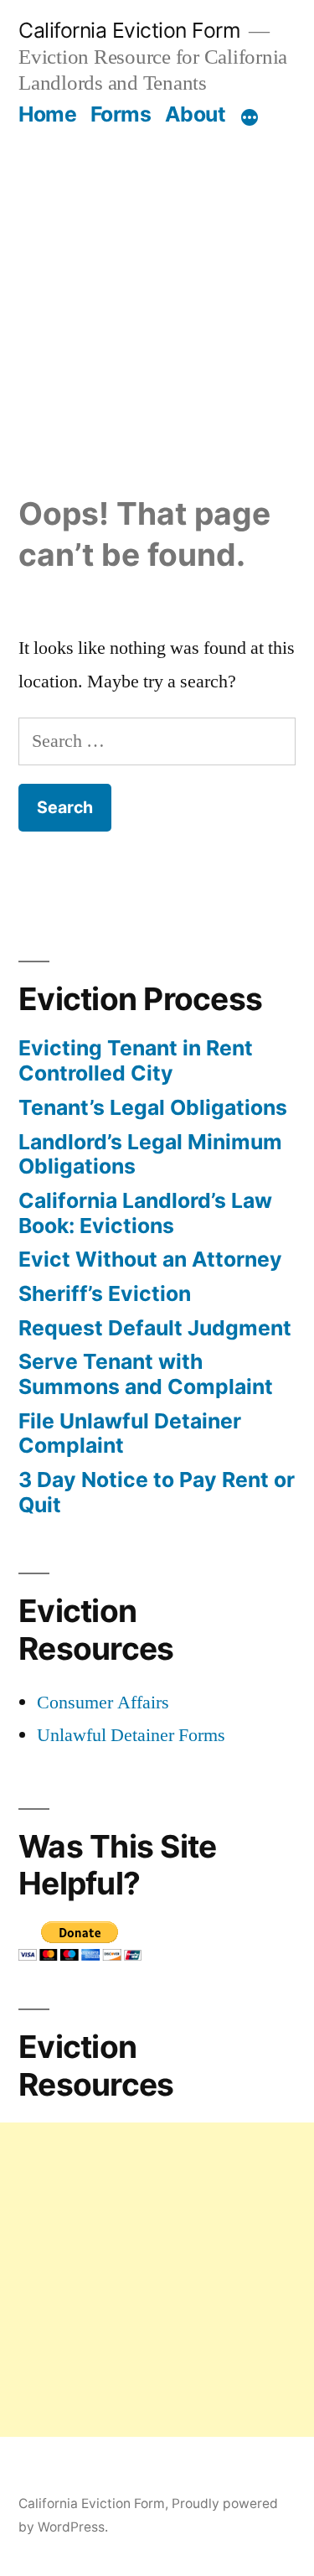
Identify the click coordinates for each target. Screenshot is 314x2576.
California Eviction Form (129, 30)
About (196, 114)
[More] (250, 117)
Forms (121, 114)
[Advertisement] (157, 293)
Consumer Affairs (103, 1703)
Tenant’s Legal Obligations (153, 1107)
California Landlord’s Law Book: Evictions (145, 1213)
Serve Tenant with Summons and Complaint (146, 1374)
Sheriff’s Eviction (105, 1293)
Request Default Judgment (155, 1328)
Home (47, 114)
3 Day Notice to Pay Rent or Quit (157, 1492)
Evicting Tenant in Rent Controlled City (136, 1060)
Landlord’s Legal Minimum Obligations (150, 1154)
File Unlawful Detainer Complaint (130, 1433)
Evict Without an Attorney (150, 1259)
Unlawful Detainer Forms (131, 1735)
